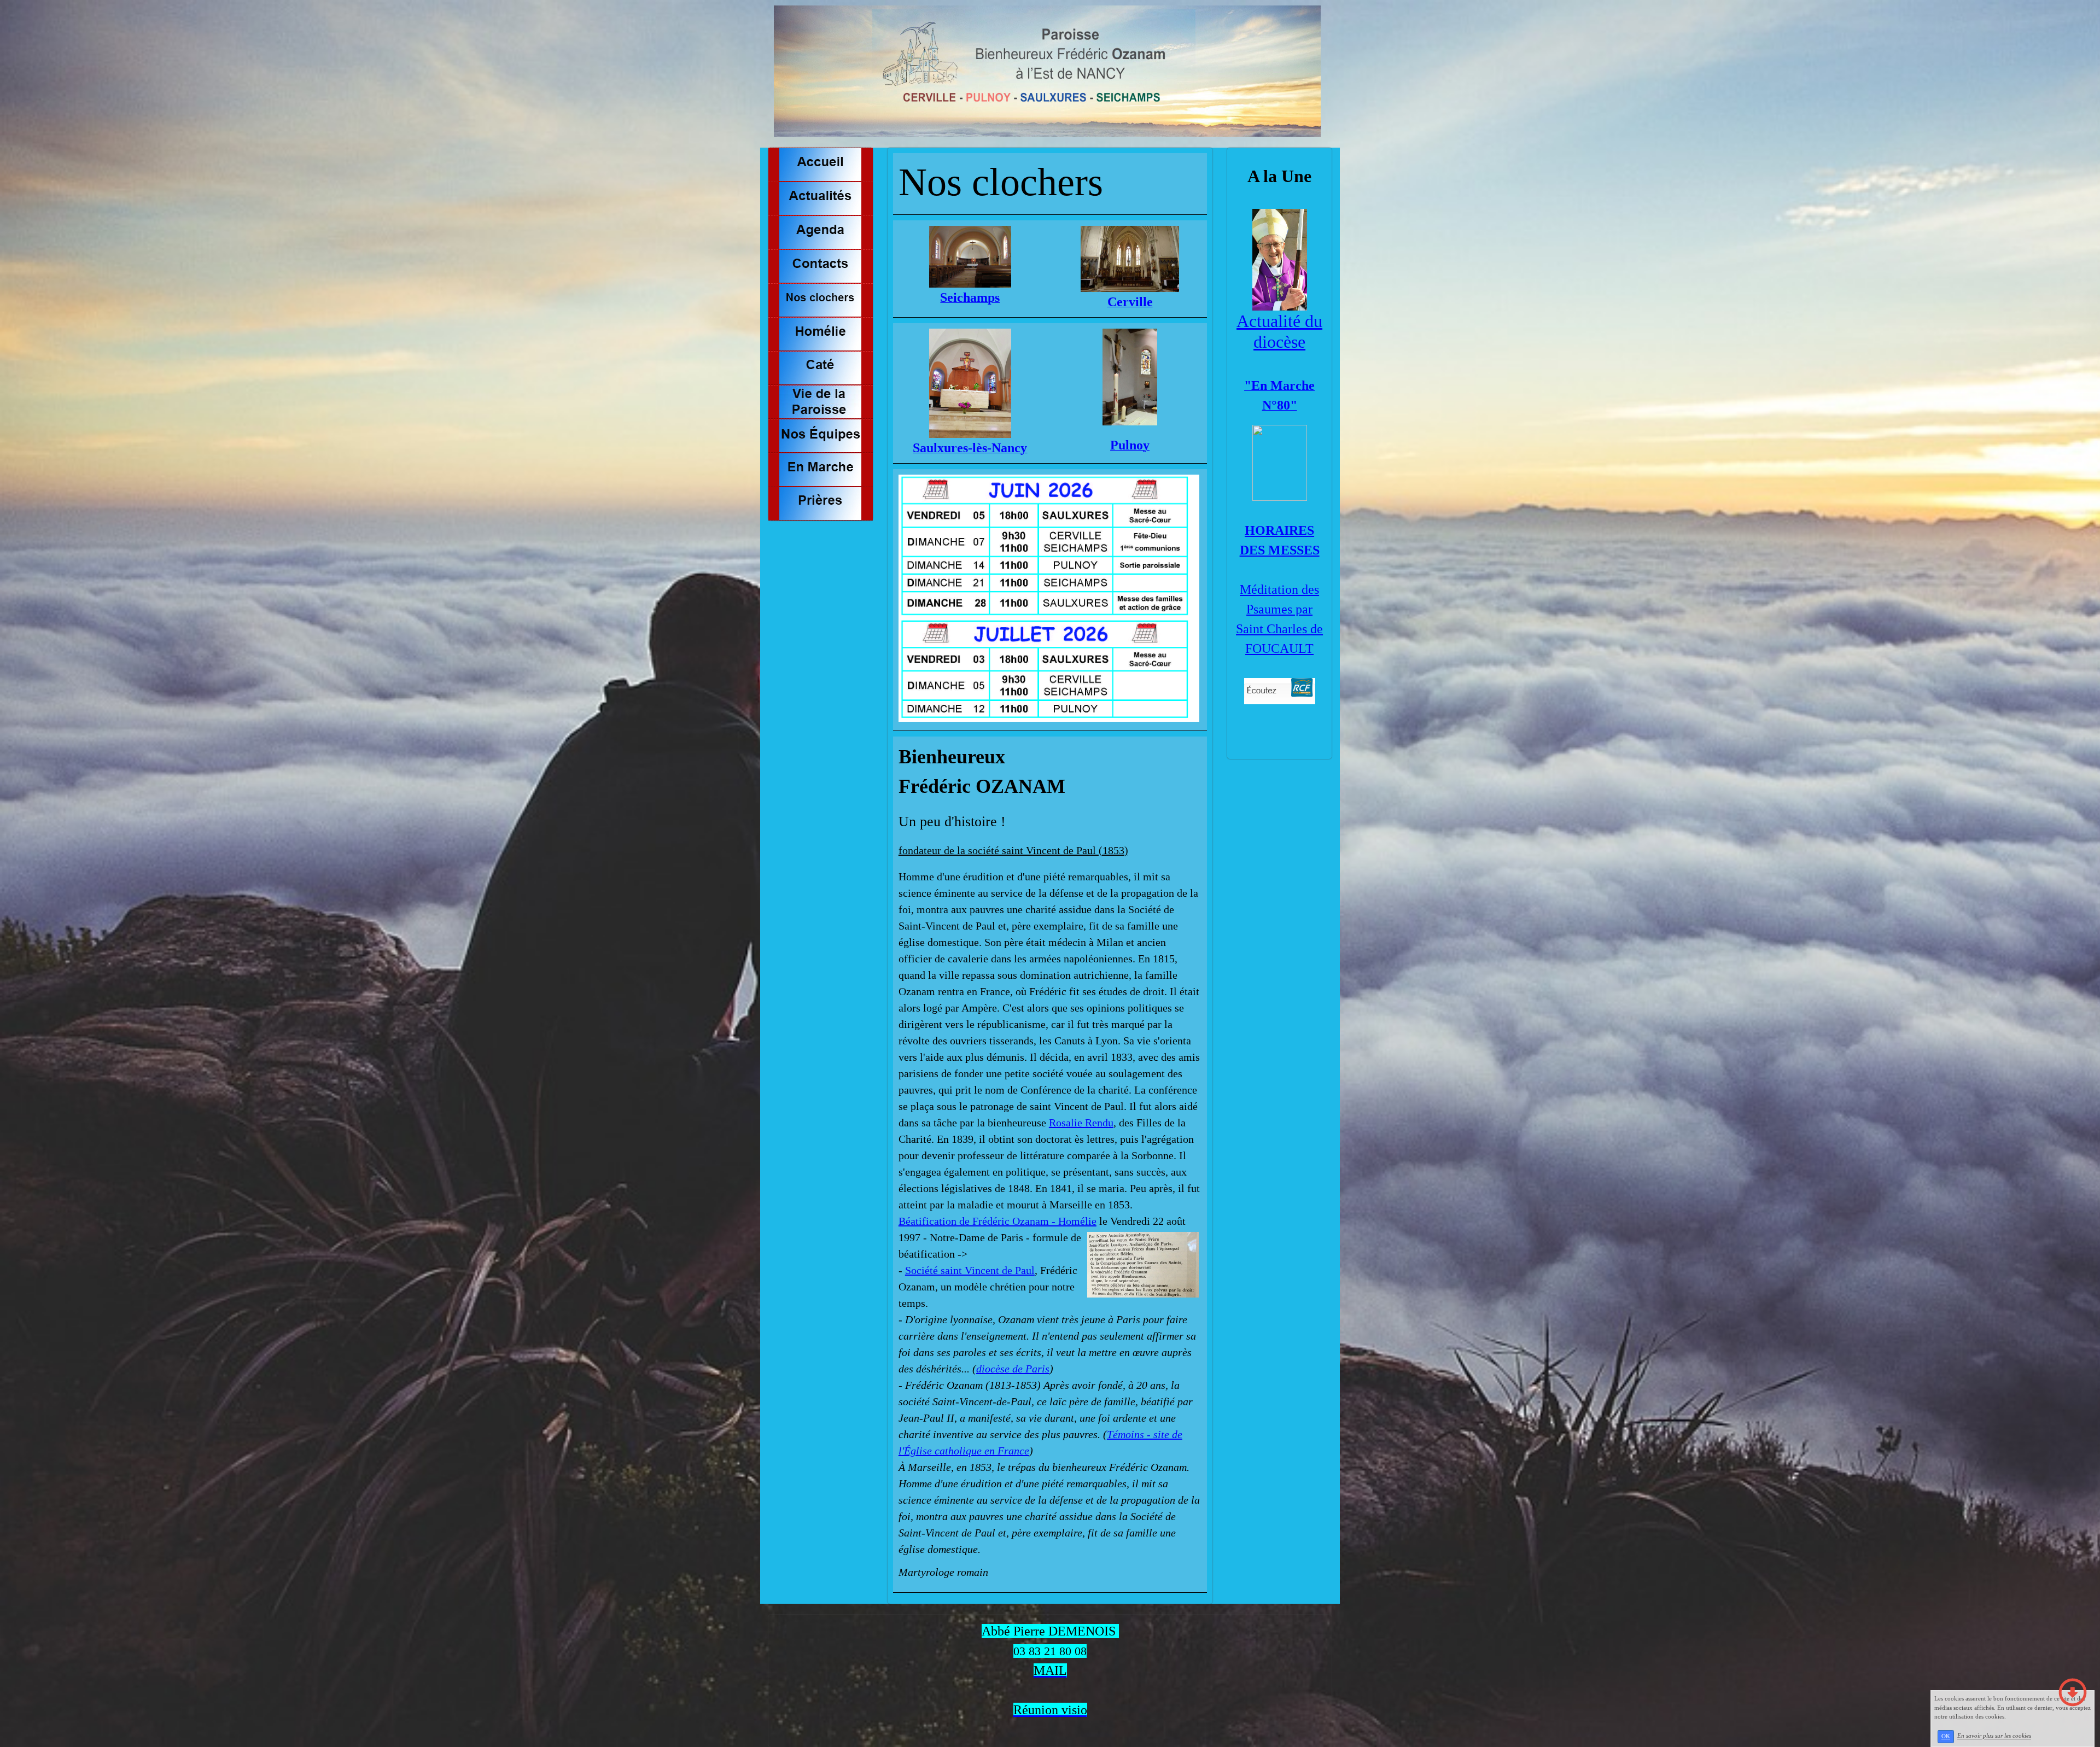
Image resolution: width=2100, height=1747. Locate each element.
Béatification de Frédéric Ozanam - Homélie (997, 1221)
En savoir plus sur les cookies (1994, 1736)
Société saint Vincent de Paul (970, 1270)
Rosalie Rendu (1081, 1123)
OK (1946, 1736)
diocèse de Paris (1013, 1369)
